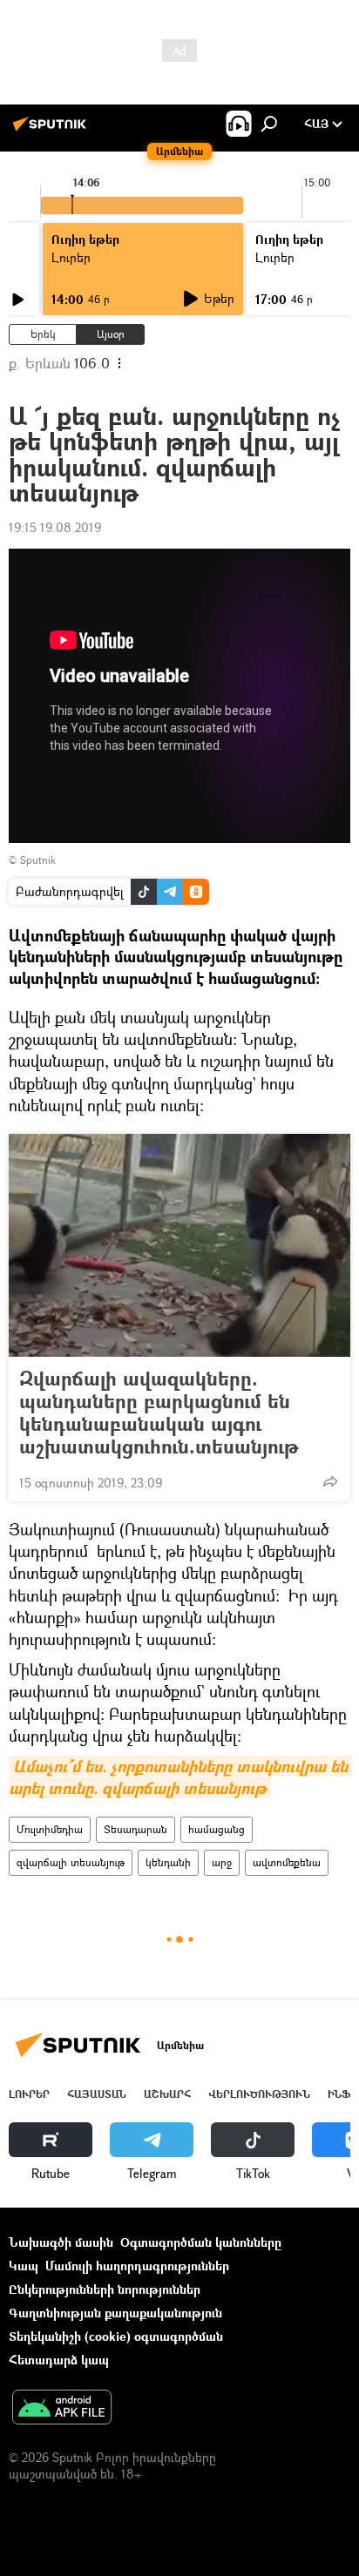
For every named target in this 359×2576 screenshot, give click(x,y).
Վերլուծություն (259, 2094)
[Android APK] (62, 2409)
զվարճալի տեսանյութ (71, 1862)
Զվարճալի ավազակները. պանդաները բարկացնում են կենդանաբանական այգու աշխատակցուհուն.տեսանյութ (159, 1413)
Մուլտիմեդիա (50, 1829)
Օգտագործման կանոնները (201, 2242)
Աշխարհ (167, 2094)
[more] (330, 1481)
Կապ (24, 2266)
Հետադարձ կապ (59, 2360)
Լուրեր (29, 2094)
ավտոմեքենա (287, 1862)
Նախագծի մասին (61, 2242)
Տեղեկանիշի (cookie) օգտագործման (116, 2336)
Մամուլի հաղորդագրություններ (137, 2266)
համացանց (217, 1829)
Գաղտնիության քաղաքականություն (115, 2313)
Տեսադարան (135, 1829)
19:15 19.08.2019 (55, 527)
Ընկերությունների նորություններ (105, 2289)
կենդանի (168, 1862)
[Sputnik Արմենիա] (52, 130)
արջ (222, 1862)
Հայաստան (97, 2094)
